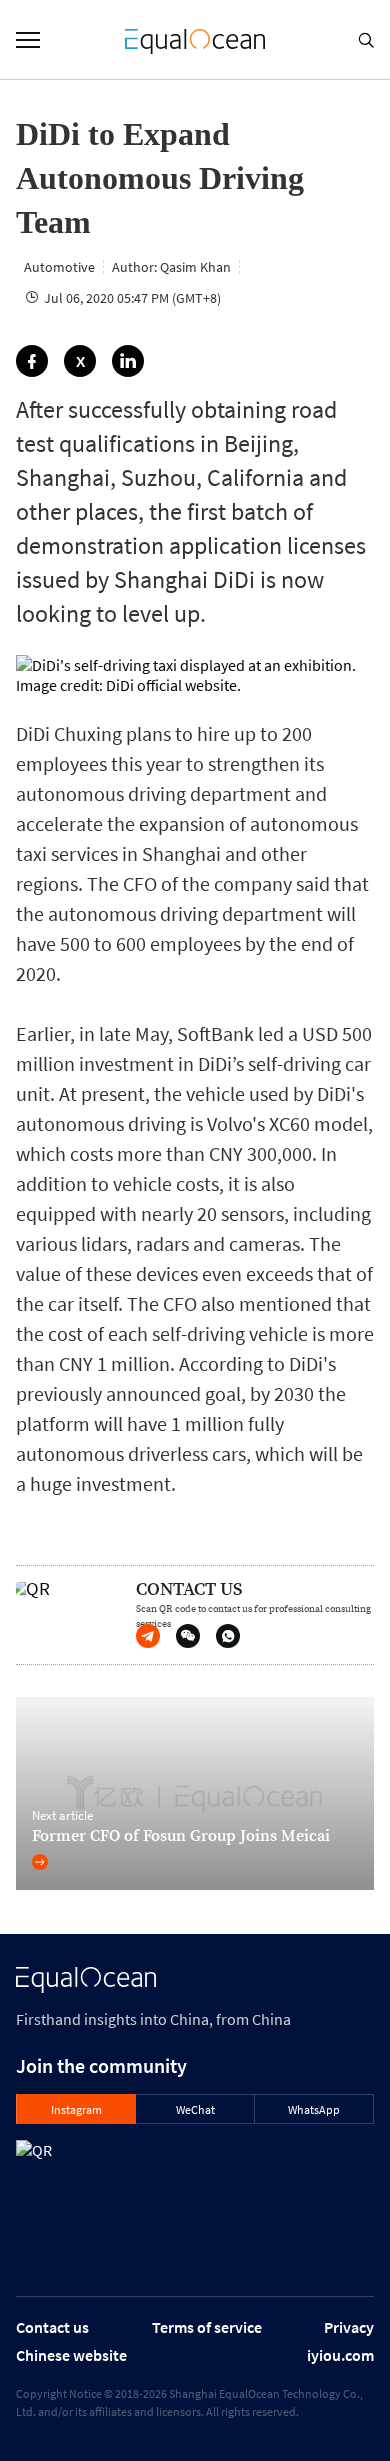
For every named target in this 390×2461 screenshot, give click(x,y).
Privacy (349, 2327)
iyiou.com (340, 2355)
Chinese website (71, 2355)
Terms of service (207, 2327)
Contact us (52, 2327)
